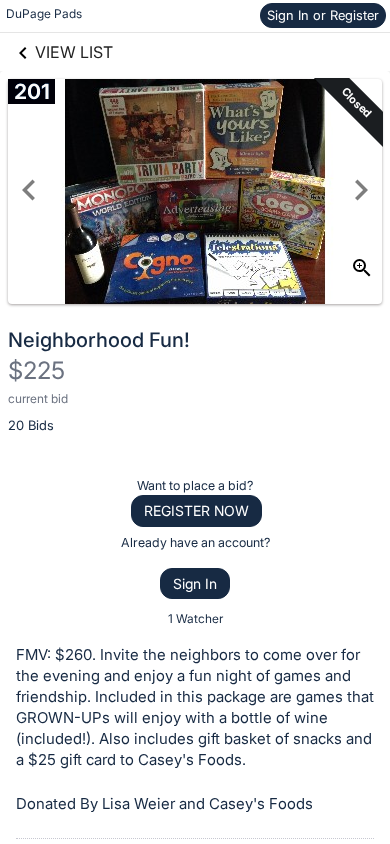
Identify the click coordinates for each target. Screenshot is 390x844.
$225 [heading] (36, 370)
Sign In (195, 583)
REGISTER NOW (196, 510)
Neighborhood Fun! (99, 340)
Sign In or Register (323, 15)
